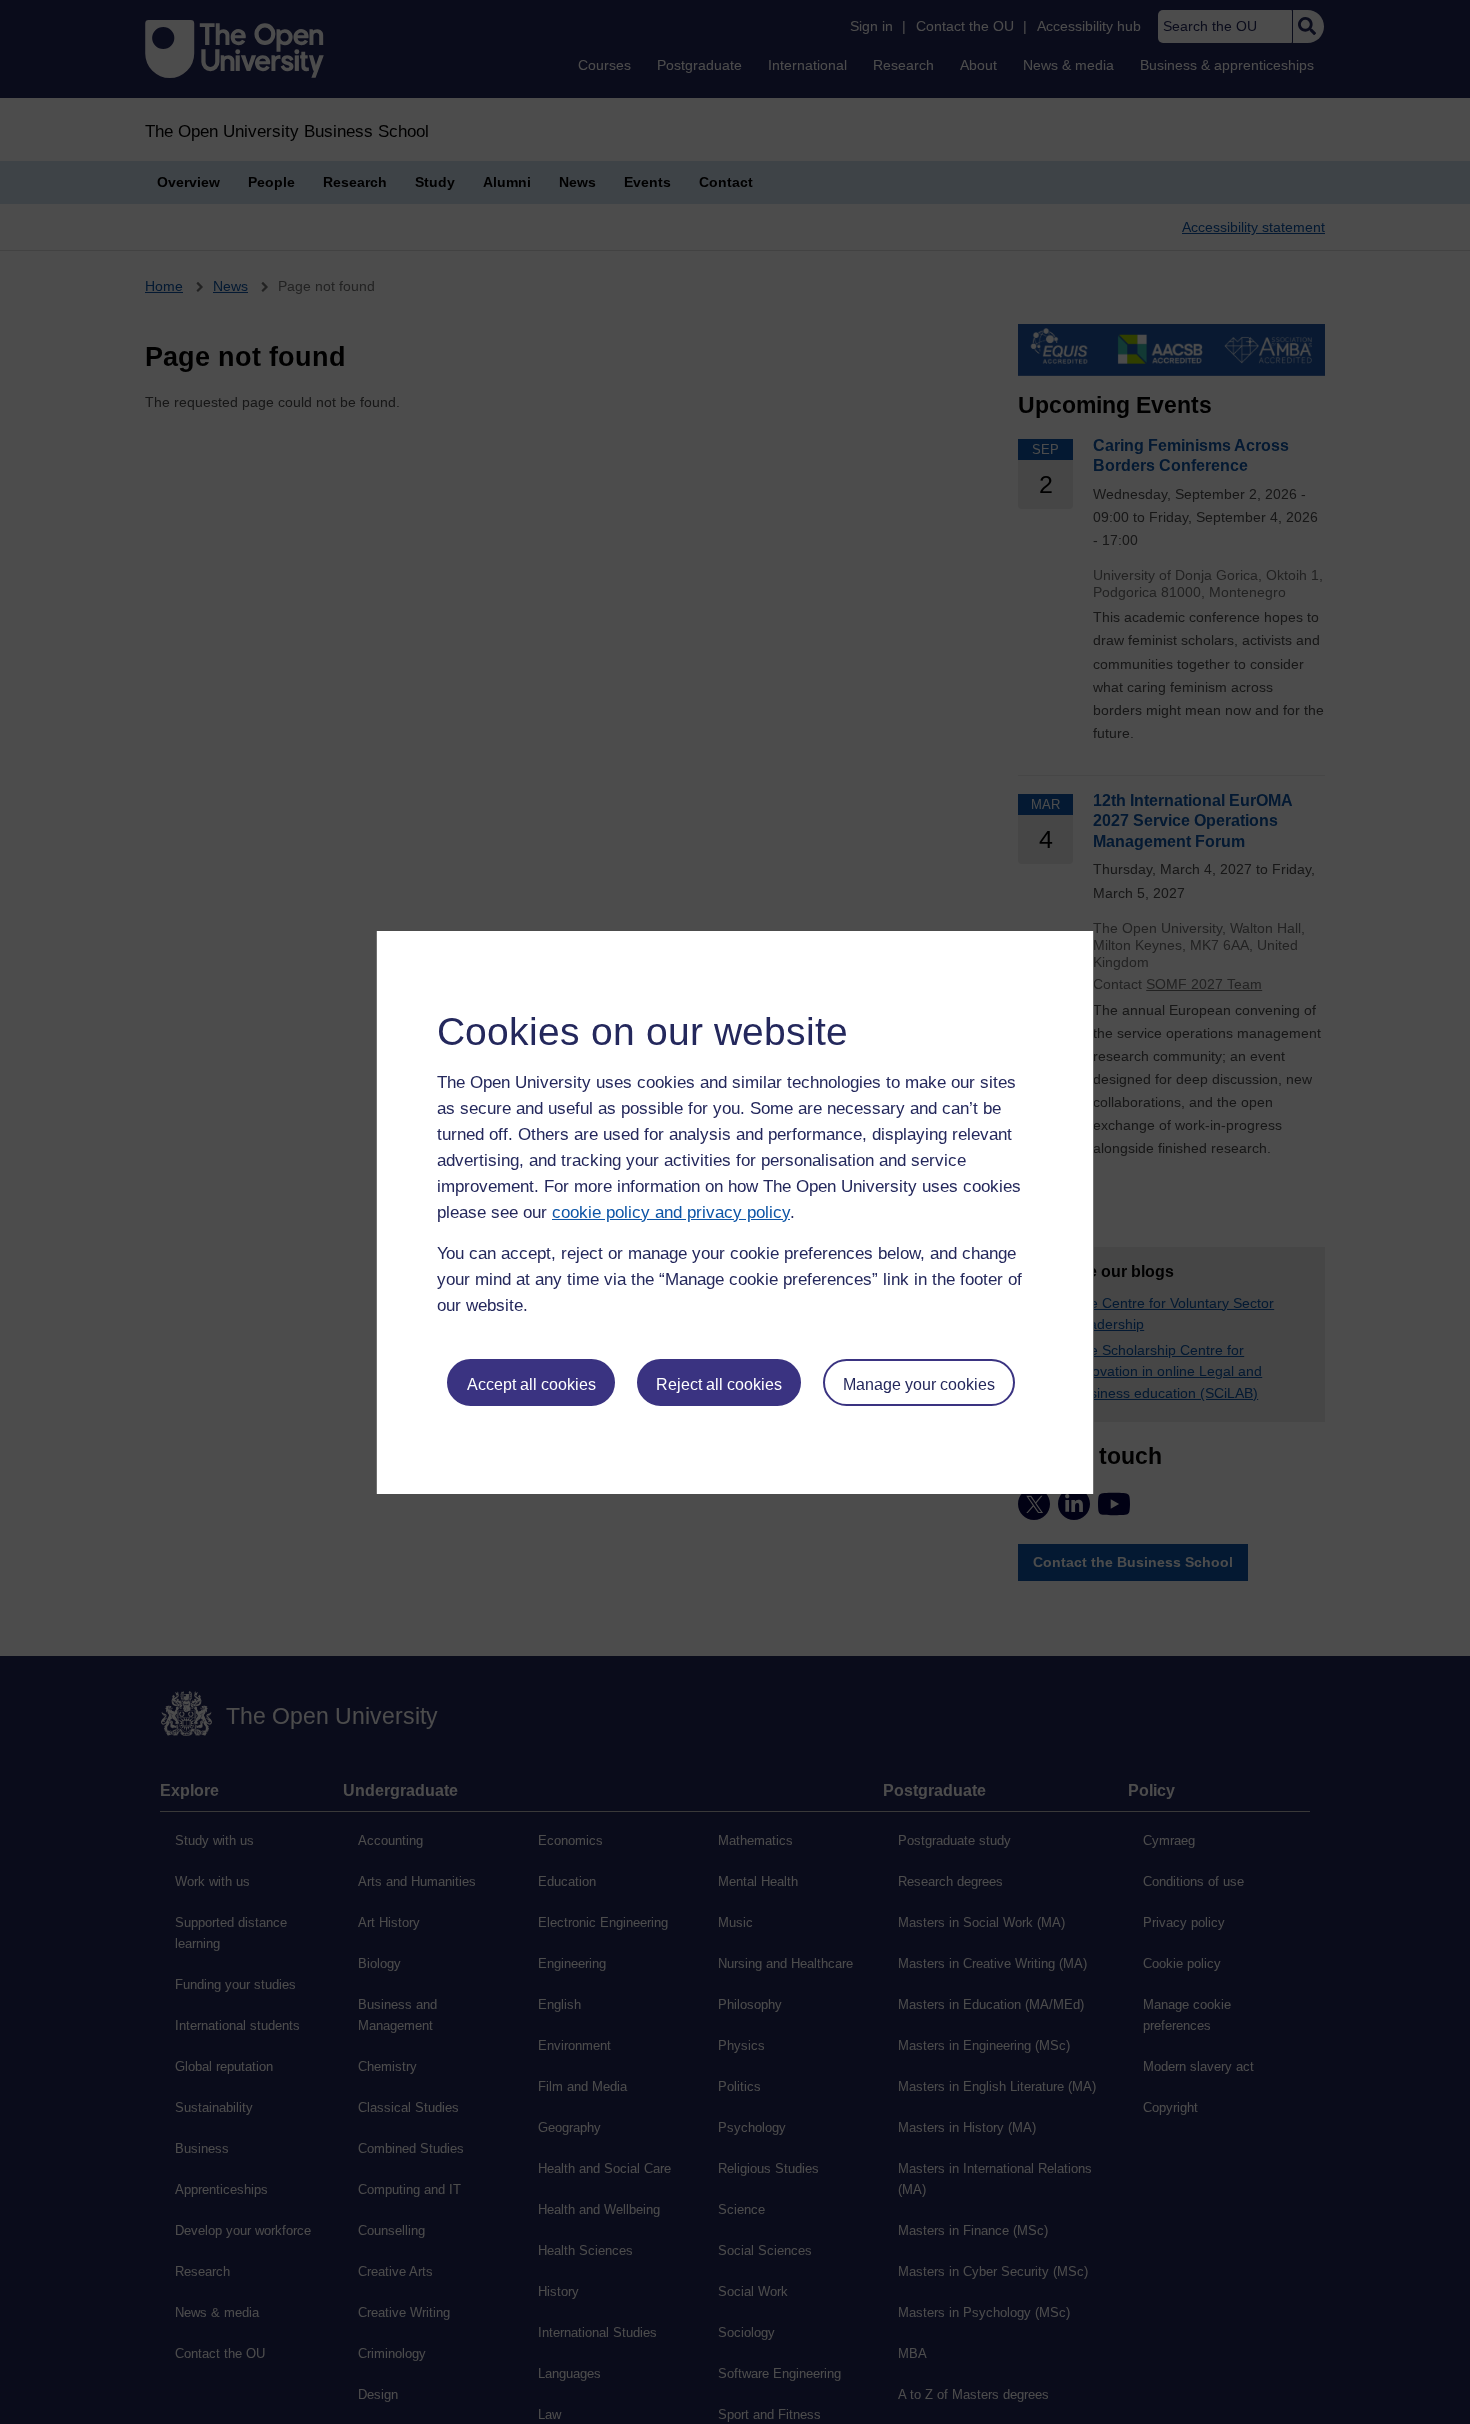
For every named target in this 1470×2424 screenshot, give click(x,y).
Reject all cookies (719, 1384)
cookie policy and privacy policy (671, 1212)
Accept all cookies (531, 1384)
